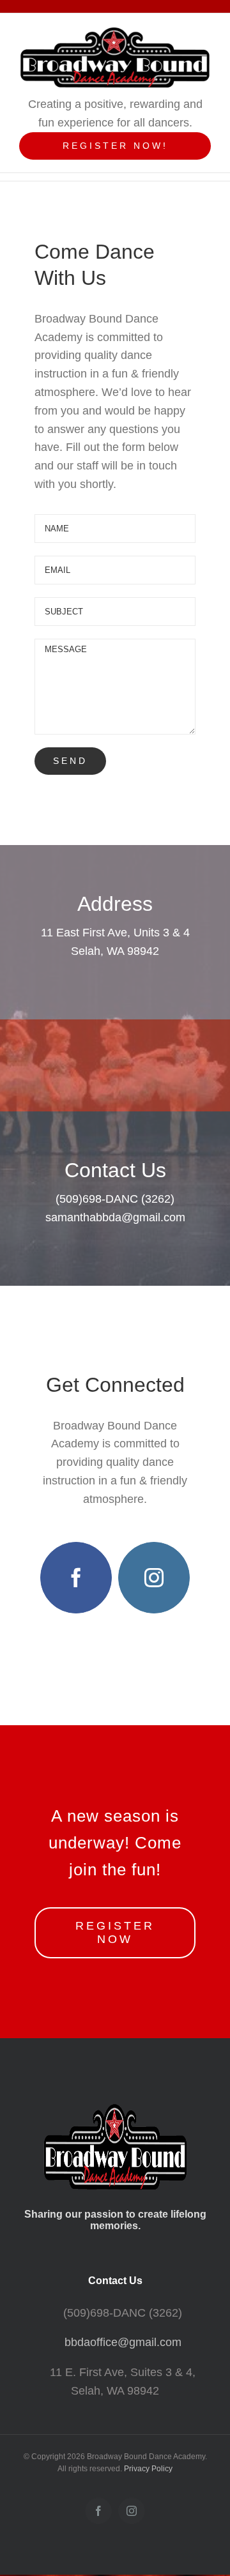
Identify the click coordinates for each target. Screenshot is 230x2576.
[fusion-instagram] (154, 1578)
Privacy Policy (148, 2469)
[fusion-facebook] (76, 1578)
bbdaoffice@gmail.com (123, 2342)
